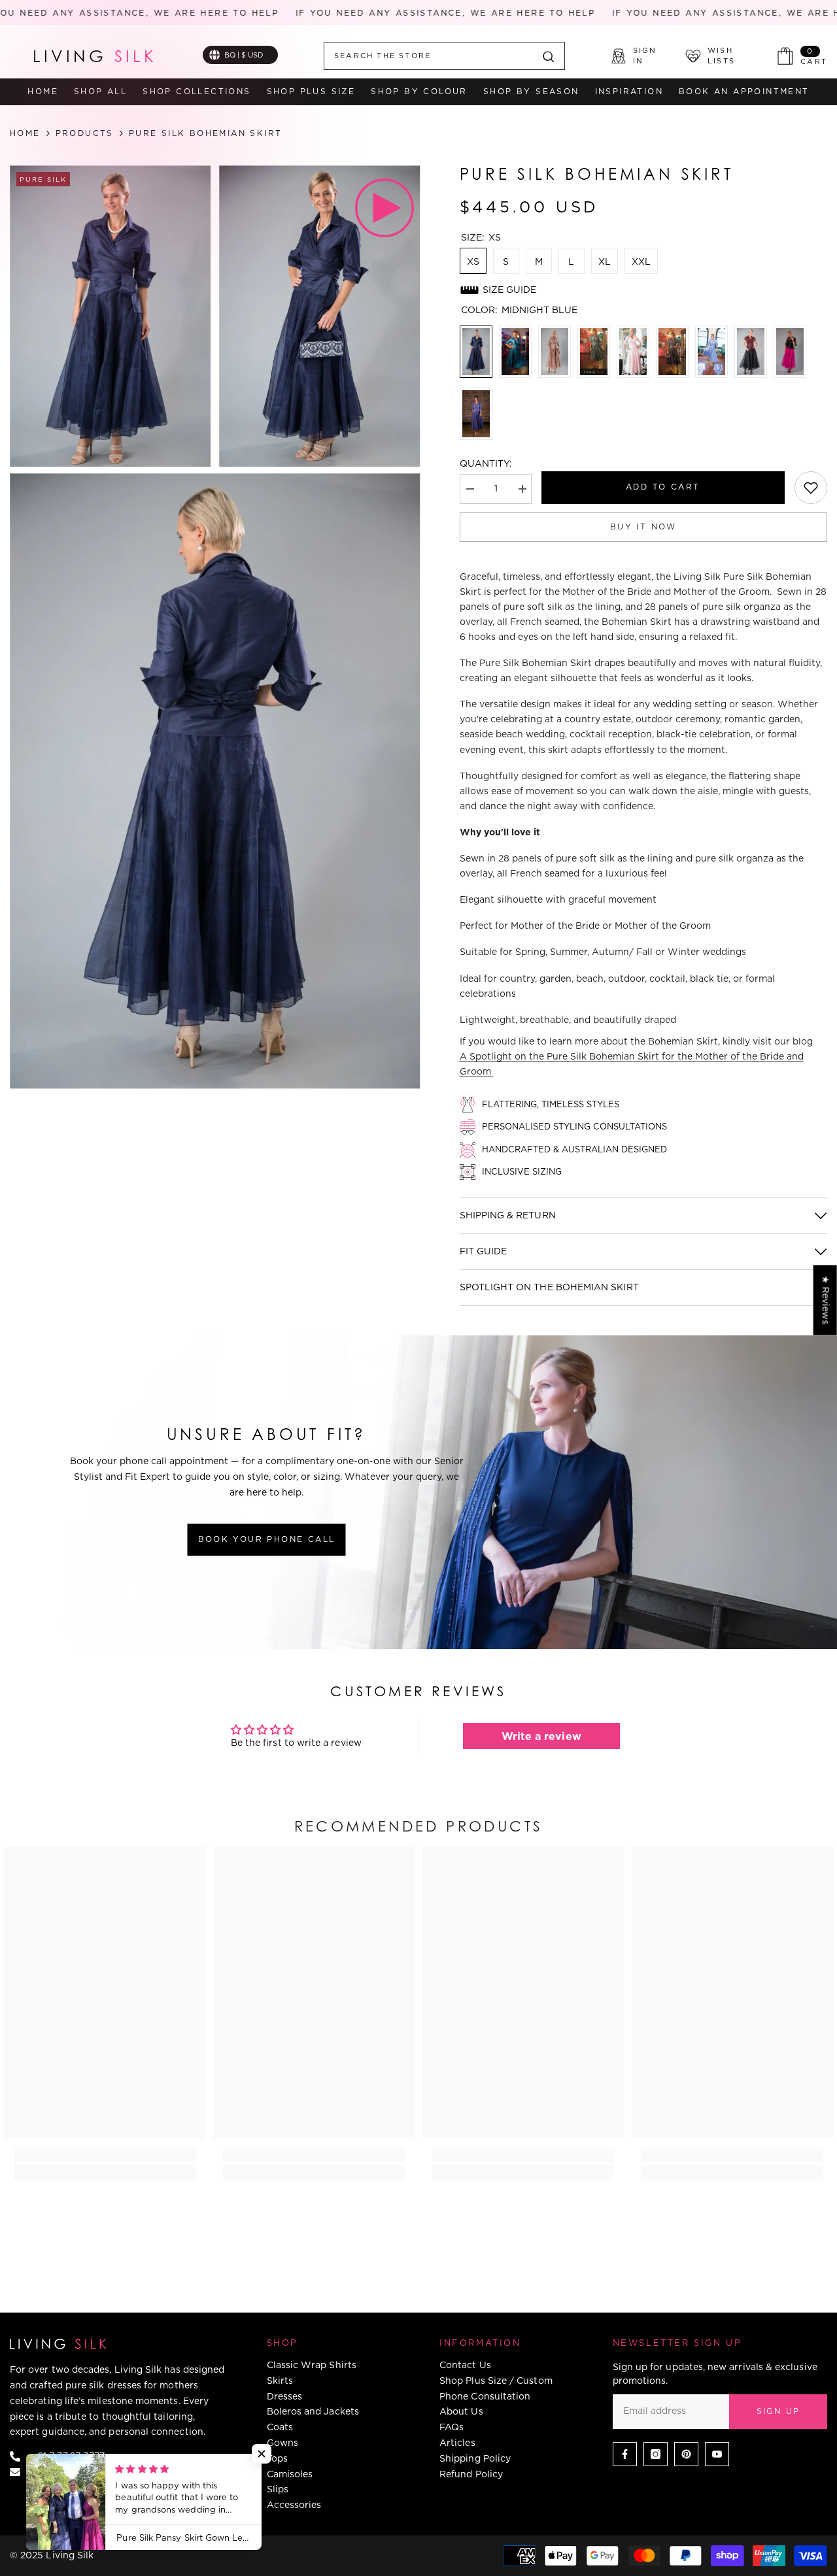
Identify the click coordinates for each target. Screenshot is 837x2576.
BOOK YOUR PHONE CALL (267, 1539)
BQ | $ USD (244, 55)
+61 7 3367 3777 (68, 2456)
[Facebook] (625, 2454)
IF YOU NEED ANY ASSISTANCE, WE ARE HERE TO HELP (409, 13)
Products (85, 133)
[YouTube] (717, 2454)
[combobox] (429, 56)
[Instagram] (656, 2454)
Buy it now (643, 527)
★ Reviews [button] (826, 1300)
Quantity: (486, 463)
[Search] (444, 56)
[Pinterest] (686, 2454)
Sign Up (778, 2411)
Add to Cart (663, 487)
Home (25, 133)
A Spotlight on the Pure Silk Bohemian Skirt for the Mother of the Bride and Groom (632, 1064)
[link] (811, 488)
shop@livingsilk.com (78, 2471)
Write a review (541, 1736)
